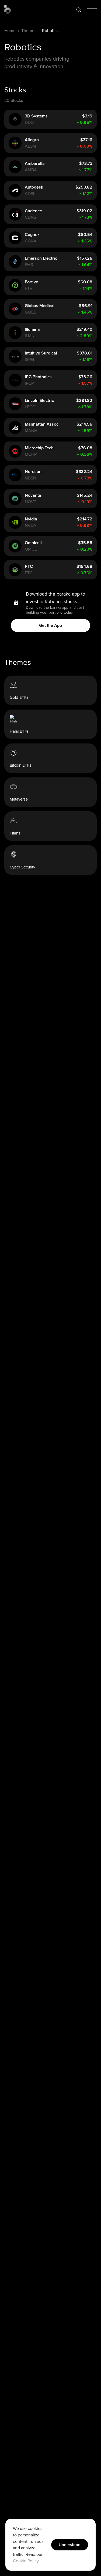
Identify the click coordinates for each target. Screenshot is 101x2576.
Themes (29, 31)
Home (10, 31)
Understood (70, 2545)
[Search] (79, 10)
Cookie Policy (26, 2561)
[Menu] (92, 9)
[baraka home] (8, 10)
